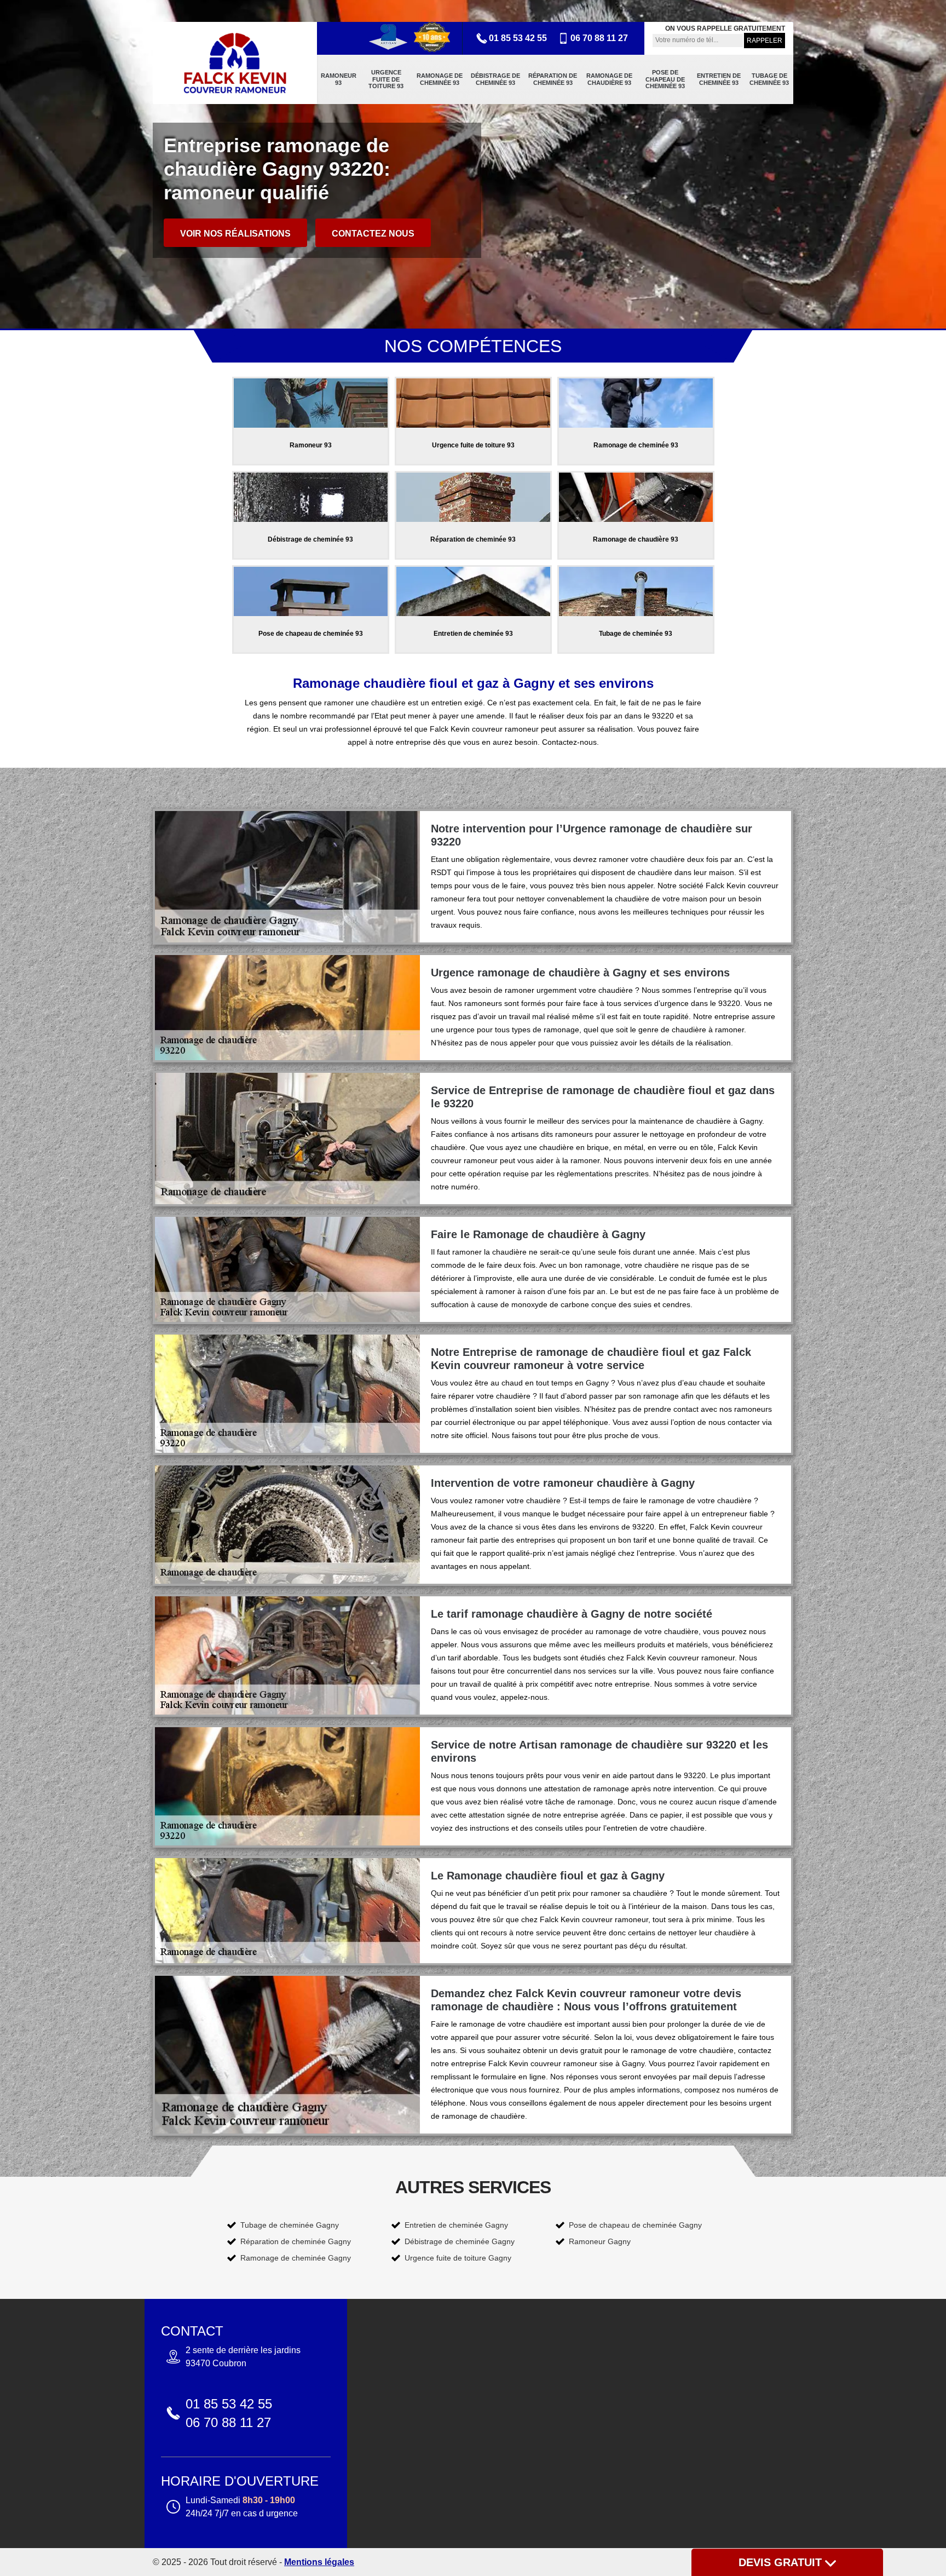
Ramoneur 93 (339, 79)
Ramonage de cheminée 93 (440, 79)
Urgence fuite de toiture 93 (386, 79)
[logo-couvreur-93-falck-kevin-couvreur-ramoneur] (235, 63)
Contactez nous (373, 234)
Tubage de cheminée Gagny (290, 2225)
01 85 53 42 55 (518, 38)
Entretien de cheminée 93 (719, 79)
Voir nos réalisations (235, 234)
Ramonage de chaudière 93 (609, 79)
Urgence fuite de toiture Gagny (458, 2258)
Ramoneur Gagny (600, 2241)
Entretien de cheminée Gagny (456, 2225)
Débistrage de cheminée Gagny (460, 2241)
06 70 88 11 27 (599, 38)
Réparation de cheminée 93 (553, 79)
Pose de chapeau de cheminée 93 (665, 79)
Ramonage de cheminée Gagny (296, 2258)
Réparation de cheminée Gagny (296, 2241)
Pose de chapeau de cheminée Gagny (635, 2225)
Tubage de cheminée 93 (769, 79)
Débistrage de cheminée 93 (495, 79)
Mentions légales (319, 2562)
